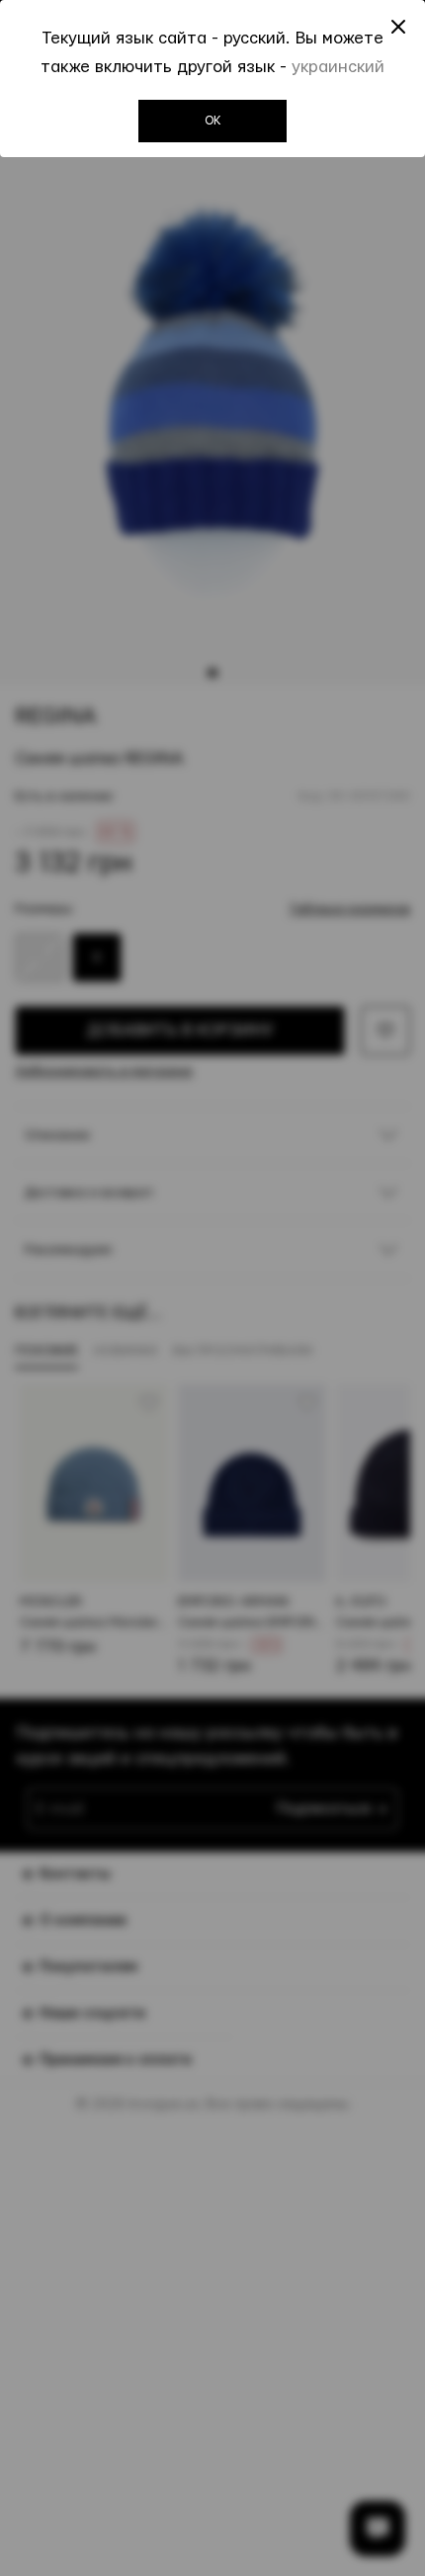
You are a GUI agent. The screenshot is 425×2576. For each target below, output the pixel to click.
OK (213, 121)
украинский (338, 67)
